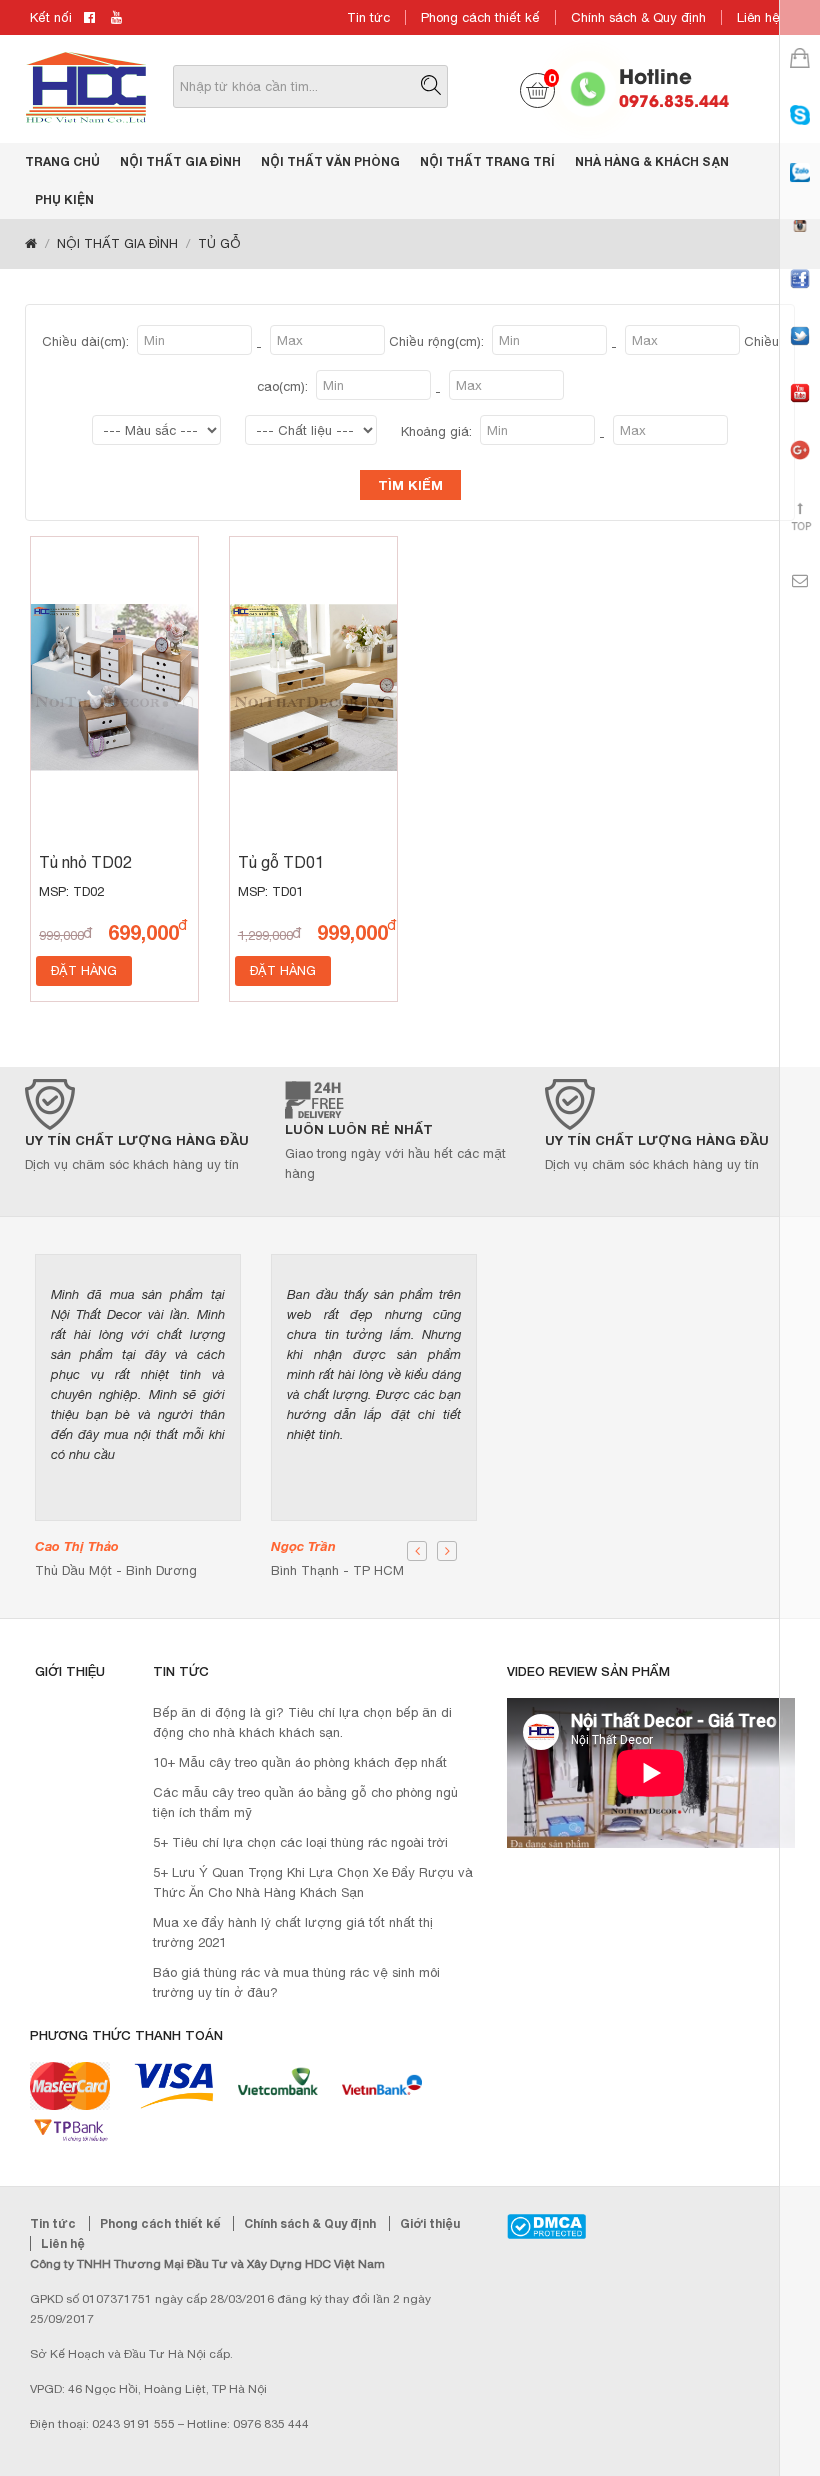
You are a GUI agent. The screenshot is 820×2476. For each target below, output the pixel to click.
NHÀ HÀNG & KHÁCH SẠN (652, 161)
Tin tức (368, 17)
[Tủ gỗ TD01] (313, 687)
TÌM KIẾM (410, 485)
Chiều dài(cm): (87, 341)
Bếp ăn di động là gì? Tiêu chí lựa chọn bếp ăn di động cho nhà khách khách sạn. (302, 1722)
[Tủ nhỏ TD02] (114, 687)
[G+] (800, 467)
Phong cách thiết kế (480, 17)
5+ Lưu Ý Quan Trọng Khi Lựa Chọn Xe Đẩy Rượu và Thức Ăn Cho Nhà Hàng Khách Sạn (313, 1882)
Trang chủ (62, 161)
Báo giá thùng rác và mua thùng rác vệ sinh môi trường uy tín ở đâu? (296, 1982)
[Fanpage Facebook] (800, 296)
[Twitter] (800, 353)
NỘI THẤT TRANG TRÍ (487, 161)
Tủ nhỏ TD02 (85, 862)
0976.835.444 (674, 99)
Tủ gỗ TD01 (281, 862)
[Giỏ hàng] (800, 75)
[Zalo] (800, 190)
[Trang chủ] (31, 244)
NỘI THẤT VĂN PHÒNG (330, 161)
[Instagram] (800, 243)
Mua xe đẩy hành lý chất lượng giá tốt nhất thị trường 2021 (293, 1932)
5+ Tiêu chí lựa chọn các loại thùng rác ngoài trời (300, 1842)
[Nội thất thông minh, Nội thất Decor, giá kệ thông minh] (86, 86)
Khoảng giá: (438, 431)
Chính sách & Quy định (638, 17)
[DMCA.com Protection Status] (546, 2226)
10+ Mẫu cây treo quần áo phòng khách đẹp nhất (300, 1762)
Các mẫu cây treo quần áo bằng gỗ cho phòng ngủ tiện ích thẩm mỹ (305, 1802)
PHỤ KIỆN (64, 199)
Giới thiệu (430, 2223)
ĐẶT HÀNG (84, 970)
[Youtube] (800, 410)
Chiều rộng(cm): (438, 341)
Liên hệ (758, 17)
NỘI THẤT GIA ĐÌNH (180, 161)
